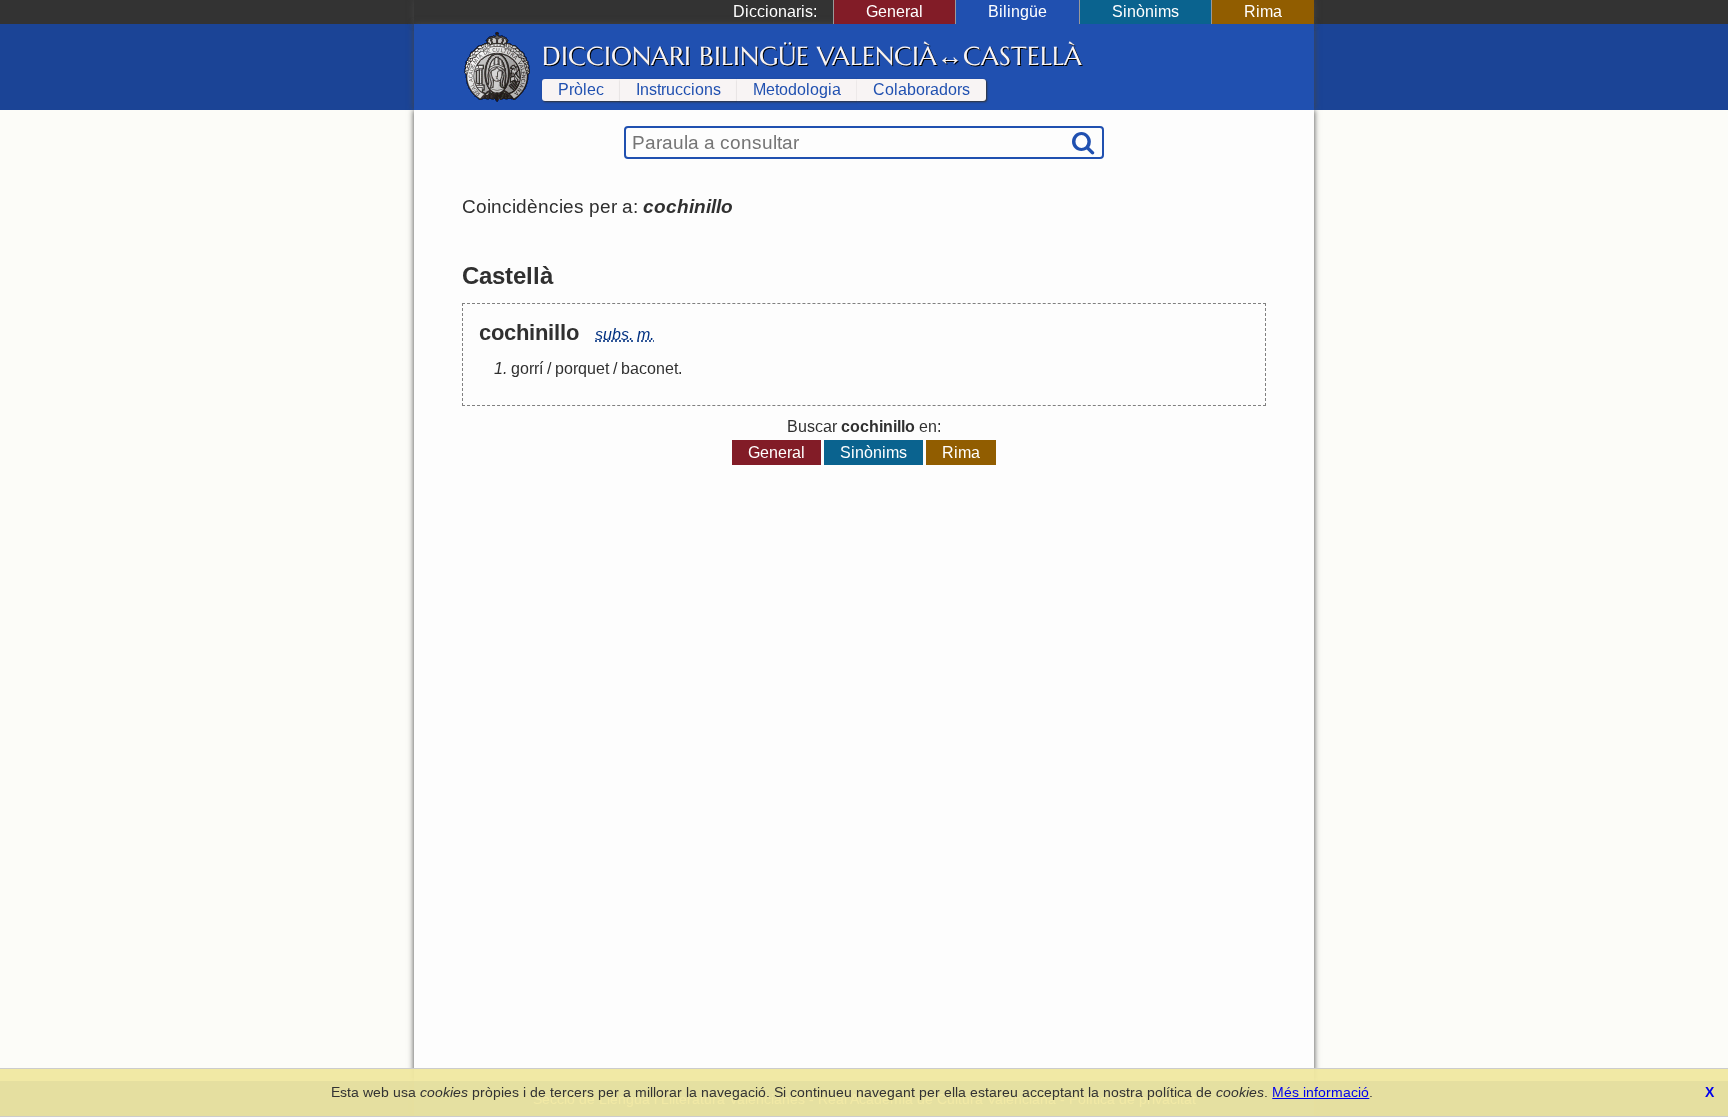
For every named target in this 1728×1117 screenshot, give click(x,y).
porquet (582, 368)
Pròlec (581, 89)
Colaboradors (921, 89)
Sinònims (1145, 11)
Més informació (1320, 1092)
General (894, 11)
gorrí (527, 368)
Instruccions (678, 89)
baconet (649, 368)
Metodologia (797, 89)
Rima (1263, 11)
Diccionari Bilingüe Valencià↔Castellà (812, 56)
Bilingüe (1017, 11)
